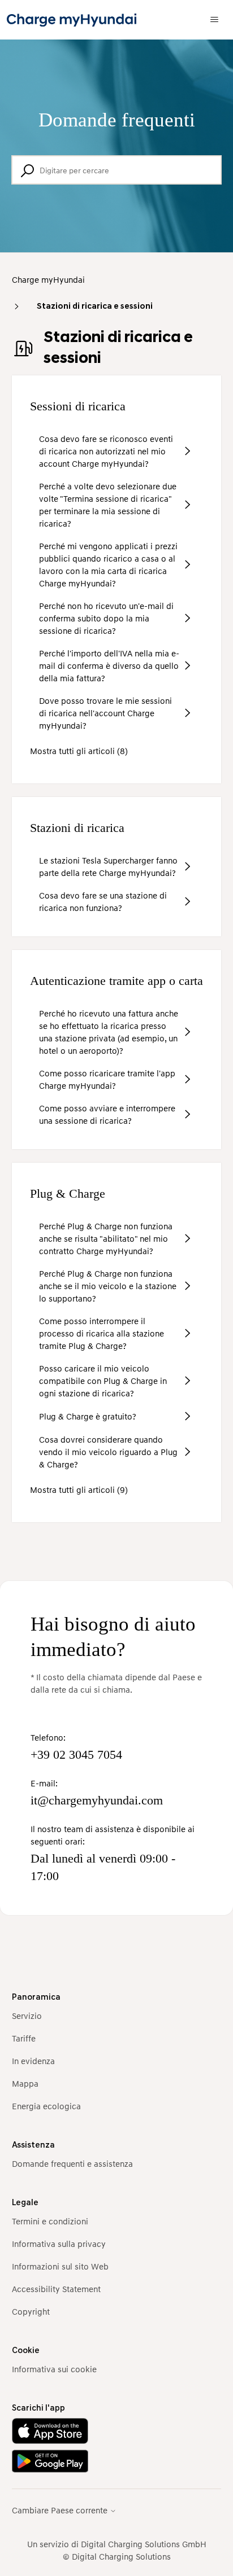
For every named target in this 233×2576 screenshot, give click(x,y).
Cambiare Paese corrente (61, 2510)
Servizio (27, 2016)
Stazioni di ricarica (77, 828)
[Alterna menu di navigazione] (214, 20)
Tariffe (24, 2038)
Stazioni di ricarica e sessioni (95, 307)
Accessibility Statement (56, 2289)
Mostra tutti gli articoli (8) (79, 751)
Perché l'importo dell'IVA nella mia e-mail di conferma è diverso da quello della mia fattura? (109, 665)
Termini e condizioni (50, 2221)
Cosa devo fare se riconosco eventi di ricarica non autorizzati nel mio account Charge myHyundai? (106, 451)
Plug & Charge (68, 1193)
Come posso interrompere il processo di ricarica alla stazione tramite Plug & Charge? (102, 1333)
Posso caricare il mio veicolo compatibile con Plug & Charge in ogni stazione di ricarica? (103, 1381)
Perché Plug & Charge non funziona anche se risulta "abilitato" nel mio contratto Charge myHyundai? (106, 1238)
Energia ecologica (46, 2106)
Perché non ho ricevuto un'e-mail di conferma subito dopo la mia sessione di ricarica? (106, 618)
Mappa (25, 2083)
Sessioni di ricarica (78, 406)
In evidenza (33, 2061)
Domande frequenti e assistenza (72, 2163)
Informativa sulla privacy (59, 2244)
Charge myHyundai (48, 279)
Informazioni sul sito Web (60, 2266)
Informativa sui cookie (54, 2369)
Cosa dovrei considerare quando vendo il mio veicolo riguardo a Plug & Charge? (108, 1452)
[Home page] (72, 20)
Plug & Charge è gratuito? (88, 1416)
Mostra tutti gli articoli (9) (79, 1489)
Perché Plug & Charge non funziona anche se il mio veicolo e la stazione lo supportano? (108, 1286)
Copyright (31, 2311)
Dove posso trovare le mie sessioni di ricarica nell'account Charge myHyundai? (105, 713)
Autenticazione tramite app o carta (116, 981)
